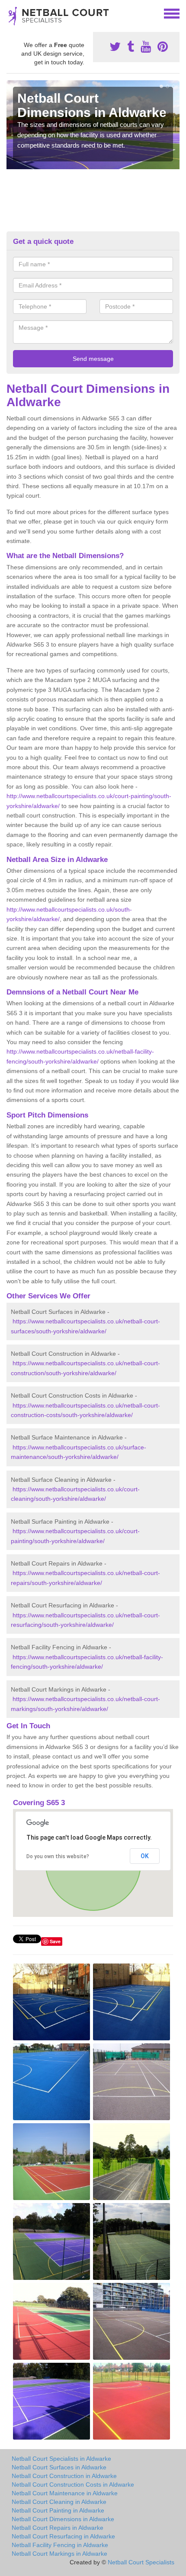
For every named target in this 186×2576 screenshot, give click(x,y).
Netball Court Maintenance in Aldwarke (65, 2493)
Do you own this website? (58, 1856)
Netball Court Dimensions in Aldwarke (63, 2519)
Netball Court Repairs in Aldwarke (58, 2528)
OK (145, 1856)
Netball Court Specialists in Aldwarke (61, 2459)
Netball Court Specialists (141, 2562)
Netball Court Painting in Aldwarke (58, 2510)
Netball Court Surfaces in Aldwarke (59, 2467)
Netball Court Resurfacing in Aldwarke (63, 2536)
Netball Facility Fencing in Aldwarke (60, 2545)
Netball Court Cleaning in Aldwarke (59, 2502)
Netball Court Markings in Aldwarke (59, 2554)
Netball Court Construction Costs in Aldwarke (73, 2484)
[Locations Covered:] (10, 13)
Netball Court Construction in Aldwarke (64, 2476)
